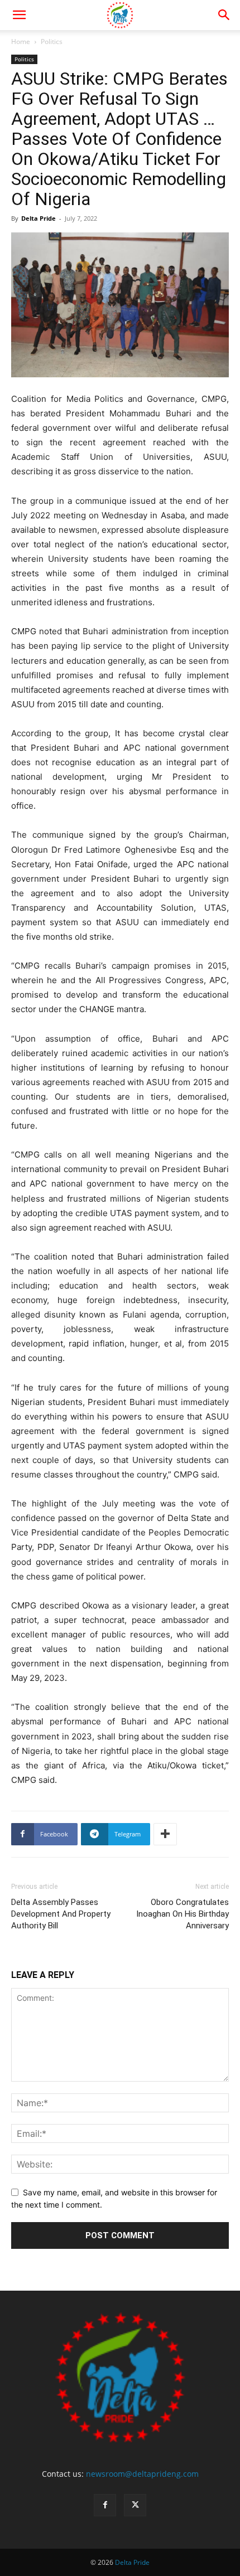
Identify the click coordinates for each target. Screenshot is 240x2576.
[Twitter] (135, 2505)
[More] (165, 1834)
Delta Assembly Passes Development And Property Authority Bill (61, 1914)
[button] (19, 15)
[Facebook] (105, 2505)
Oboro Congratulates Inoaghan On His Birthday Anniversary (183, 1914)
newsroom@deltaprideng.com (142, 2474)
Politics (52, 42)
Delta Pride (39, 218)
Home (21, 42)
